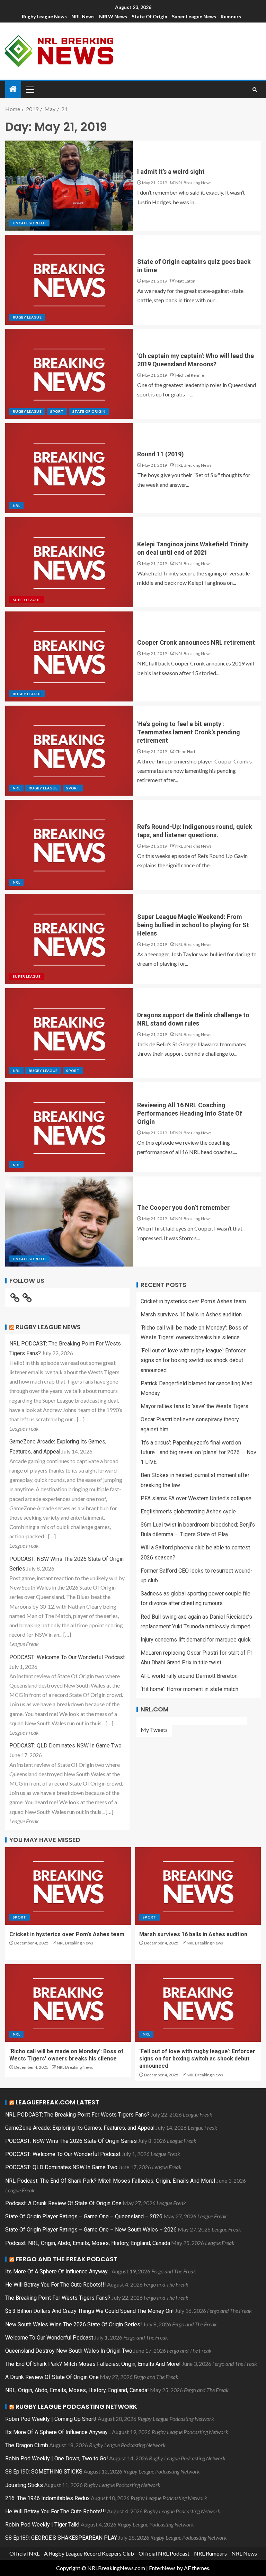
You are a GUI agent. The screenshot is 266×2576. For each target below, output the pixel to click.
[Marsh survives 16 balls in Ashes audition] (198, 1886)
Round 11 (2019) (161, 454)
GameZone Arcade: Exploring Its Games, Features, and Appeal (80, 2128)
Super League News (194, 16)
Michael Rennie (190, 375)
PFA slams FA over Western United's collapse (196, 1498)
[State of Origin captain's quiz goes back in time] (69, 280)
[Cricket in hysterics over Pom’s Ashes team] (68, 1886)
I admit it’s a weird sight (171, 172)
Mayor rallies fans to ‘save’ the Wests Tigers (194, 1406)
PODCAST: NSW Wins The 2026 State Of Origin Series (71, 2141)
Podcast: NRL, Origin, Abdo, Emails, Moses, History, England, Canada (88, 2243)
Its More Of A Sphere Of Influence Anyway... (58, 2271)
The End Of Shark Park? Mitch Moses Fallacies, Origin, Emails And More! (93, 2364)
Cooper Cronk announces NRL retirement (196, 642)
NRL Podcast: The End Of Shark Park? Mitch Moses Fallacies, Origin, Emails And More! (110, 2181)
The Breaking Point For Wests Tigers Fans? (58, 2298)
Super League (27, 600)
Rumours (231, 16)
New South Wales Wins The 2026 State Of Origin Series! (74, 2324)
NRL (16, 506)
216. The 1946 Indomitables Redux (47, 2498)
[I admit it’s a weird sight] (69, 186)
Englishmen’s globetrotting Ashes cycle (188, 1511)
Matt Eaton (185, 281)
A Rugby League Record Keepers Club (89, 2553)
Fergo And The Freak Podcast (66, 2259)
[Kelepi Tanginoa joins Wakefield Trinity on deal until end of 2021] (69, 562)
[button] (29, 89)
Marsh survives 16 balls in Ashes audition (191, 1314)
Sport (57, 411)
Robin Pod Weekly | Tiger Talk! (42, 2525)
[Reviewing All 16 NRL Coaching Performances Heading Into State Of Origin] (69, 1127)
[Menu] (29, 89)
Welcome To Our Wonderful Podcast (49, 2338)
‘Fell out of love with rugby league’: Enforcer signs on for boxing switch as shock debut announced (193, 1360)
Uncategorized (29, 223)
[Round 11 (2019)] (69, 468)
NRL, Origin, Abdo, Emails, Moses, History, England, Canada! (77, 2390)
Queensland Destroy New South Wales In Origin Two (69, 2351)
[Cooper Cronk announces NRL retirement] (69, 656)
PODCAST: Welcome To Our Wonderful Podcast (67, 1657)
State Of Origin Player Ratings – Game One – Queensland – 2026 (84, 2216)
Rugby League (27, 317)
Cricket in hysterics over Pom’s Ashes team (193, 1301)
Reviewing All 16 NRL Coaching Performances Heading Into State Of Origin (190, 1113)
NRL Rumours (210, 2553)
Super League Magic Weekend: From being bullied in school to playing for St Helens (193, 925)
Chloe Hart (185, 752)
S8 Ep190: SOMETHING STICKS (44, 2472)
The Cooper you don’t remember (183, 1207)
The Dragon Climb (27, 2445)
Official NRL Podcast (164, 2553)
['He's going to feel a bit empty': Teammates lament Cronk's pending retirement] (69, 751)
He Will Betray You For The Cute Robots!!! (56, 2285)
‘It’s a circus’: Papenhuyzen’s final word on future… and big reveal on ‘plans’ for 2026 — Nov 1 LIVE (198, 1452)
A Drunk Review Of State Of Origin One (52, 2377)
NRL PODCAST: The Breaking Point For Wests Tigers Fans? (77, 2115)
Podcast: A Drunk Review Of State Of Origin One (63, 2203)
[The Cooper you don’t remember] (69, 1222)
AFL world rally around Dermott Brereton (189, 1676)
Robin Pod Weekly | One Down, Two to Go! (57, 2458)
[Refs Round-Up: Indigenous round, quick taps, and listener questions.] (69, 845)
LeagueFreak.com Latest (57, 2102)
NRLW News (113, 16)
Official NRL (24, 2553)
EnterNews (162, 2568)
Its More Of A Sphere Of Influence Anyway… (58, 2432)
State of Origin (149, 16)
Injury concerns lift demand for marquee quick (196, 1640)
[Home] (13, 89)
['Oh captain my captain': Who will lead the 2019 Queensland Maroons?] (69, 374)
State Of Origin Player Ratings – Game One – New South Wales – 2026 (91, 2230)
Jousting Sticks (24, 2485)
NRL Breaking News (193, 183)
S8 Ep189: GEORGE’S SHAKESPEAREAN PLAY (61, 2538)
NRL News (83, 16)
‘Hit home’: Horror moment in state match (189, 1689)
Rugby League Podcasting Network (76, 2407)
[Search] (255, 90)
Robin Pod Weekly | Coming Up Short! (51, 2419)
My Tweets (154, 1730)
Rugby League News (44, 16)
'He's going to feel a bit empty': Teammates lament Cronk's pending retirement (189, 732)
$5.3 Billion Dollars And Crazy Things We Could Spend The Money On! (90, 2311)
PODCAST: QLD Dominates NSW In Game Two (65, 1746)
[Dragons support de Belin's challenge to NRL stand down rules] (69, 1033)
